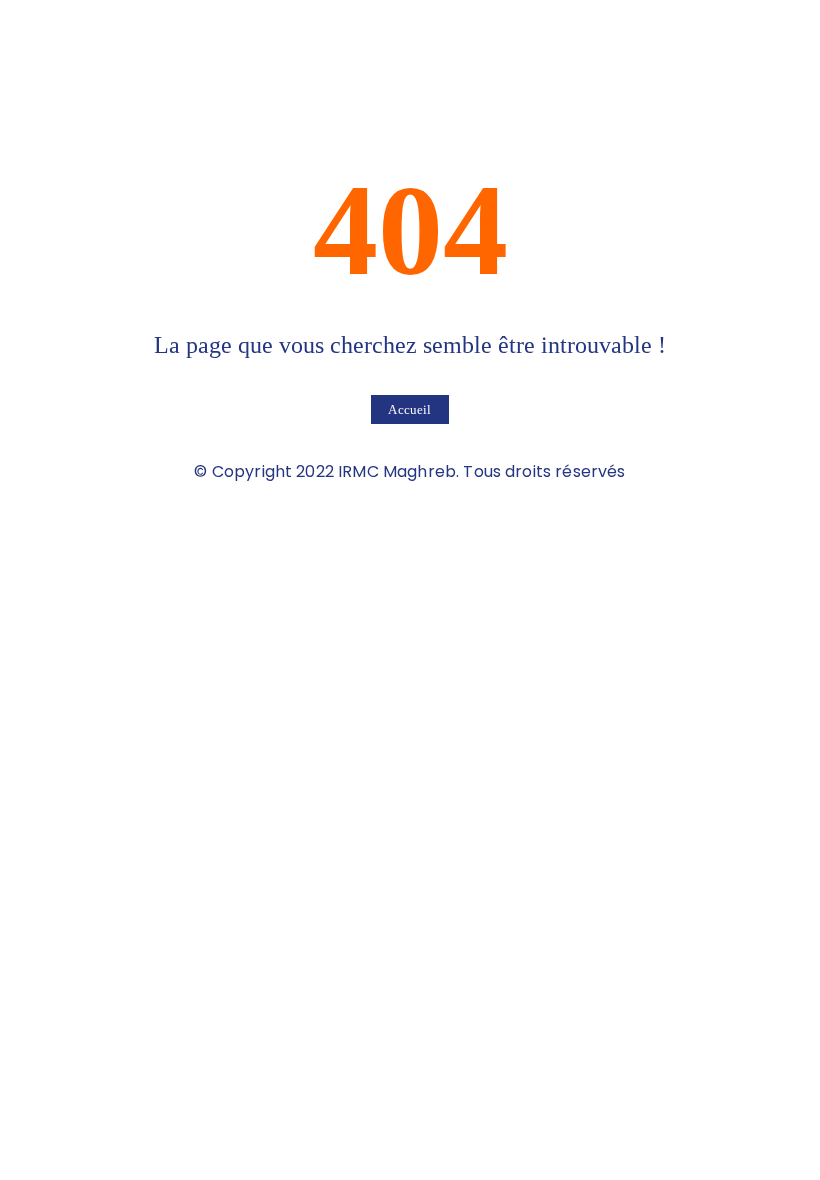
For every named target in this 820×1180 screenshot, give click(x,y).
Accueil (409, 409)
